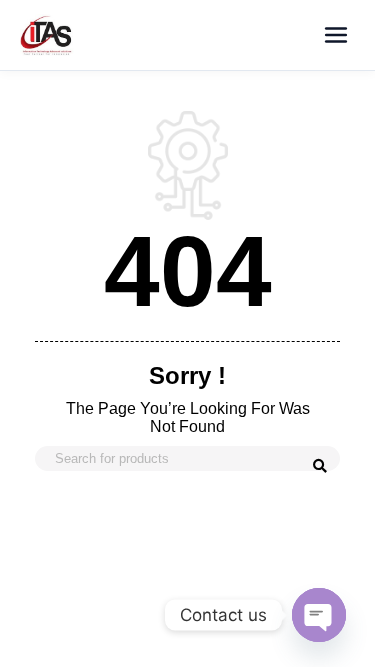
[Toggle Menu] (335, 35)
